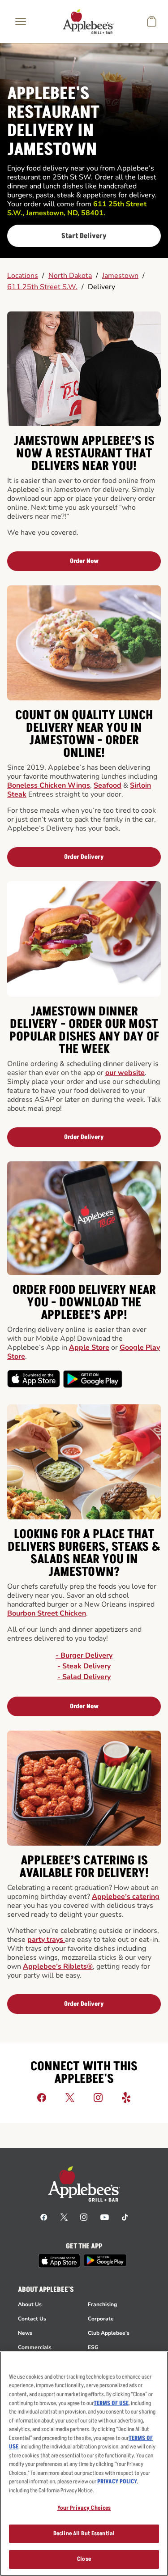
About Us (30, 2304)
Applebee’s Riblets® (58, 1966)
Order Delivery (84, 857)
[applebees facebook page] (44, 2217)
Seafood (108, 785)
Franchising (102, 2304)
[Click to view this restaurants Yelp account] (126, 2097)
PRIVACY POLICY (117, 2482)
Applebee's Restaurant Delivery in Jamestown (53, 122)
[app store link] (59, 2261)
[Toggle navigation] (21, 21)
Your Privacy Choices (84, 2508)
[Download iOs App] (34, 1379)
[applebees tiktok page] (125, 2217)
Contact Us (32, 2319)
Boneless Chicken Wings (49, 785)
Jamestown (120, 276)
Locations (23, 276)
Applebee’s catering (126, 1897)
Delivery (101, 287)
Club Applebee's (109, 2333)
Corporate (101, 2319)
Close (84, 2559)
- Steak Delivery (84, 1666)
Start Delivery (84, 236)
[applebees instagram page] (84, 2217)
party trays (46, 1940)
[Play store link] (105, 2260)
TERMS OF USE (111, 2403)
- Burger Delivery (84, 1655)
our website (125, 1073)
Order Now (84, 561)
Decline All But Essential (84, 2533)
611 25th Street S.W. (42, 287)
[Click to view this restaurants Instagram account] (98, 2097)
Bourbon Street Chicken (47, 1613)
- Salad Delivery (84, 1677)
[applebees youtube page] (105, 2217)
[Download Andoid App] (93, 1379)
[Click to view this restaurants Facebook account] (42, 2097)
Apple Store (89, 1348)
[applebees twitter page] (64, 2217)
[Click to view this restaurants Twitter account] (70, 2097)
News (25, 2333)
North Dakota (70, 276)
